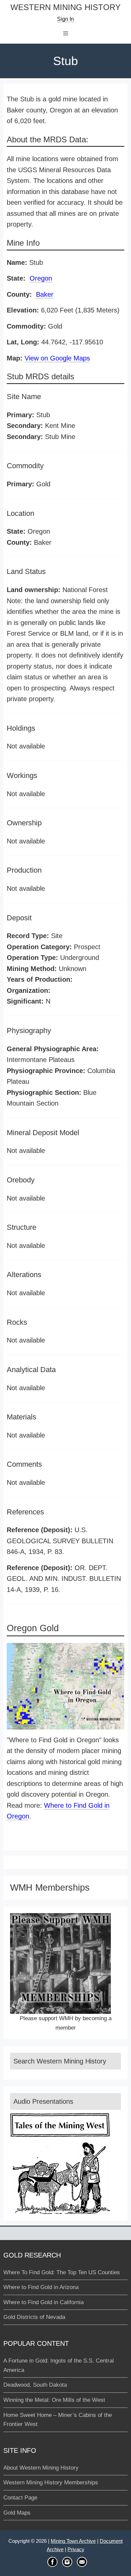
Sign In (65, 19)
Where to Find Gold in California (43, 2302)
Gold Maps (17, 2513)
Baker (45, 294)
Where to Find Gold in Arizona (41, 2287)
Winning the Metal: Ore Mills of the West (54, 2400)
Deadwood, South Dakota (35, 2385)
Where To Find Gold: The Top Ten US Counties (62, 2272)
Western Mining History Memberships (51, 2483)
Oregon (41, 278)
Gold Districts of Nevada (34, 2317)
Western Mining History (65, 8)
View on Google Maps (57, 358)
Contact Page (20, 2498)
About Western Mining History (41, 2468)
